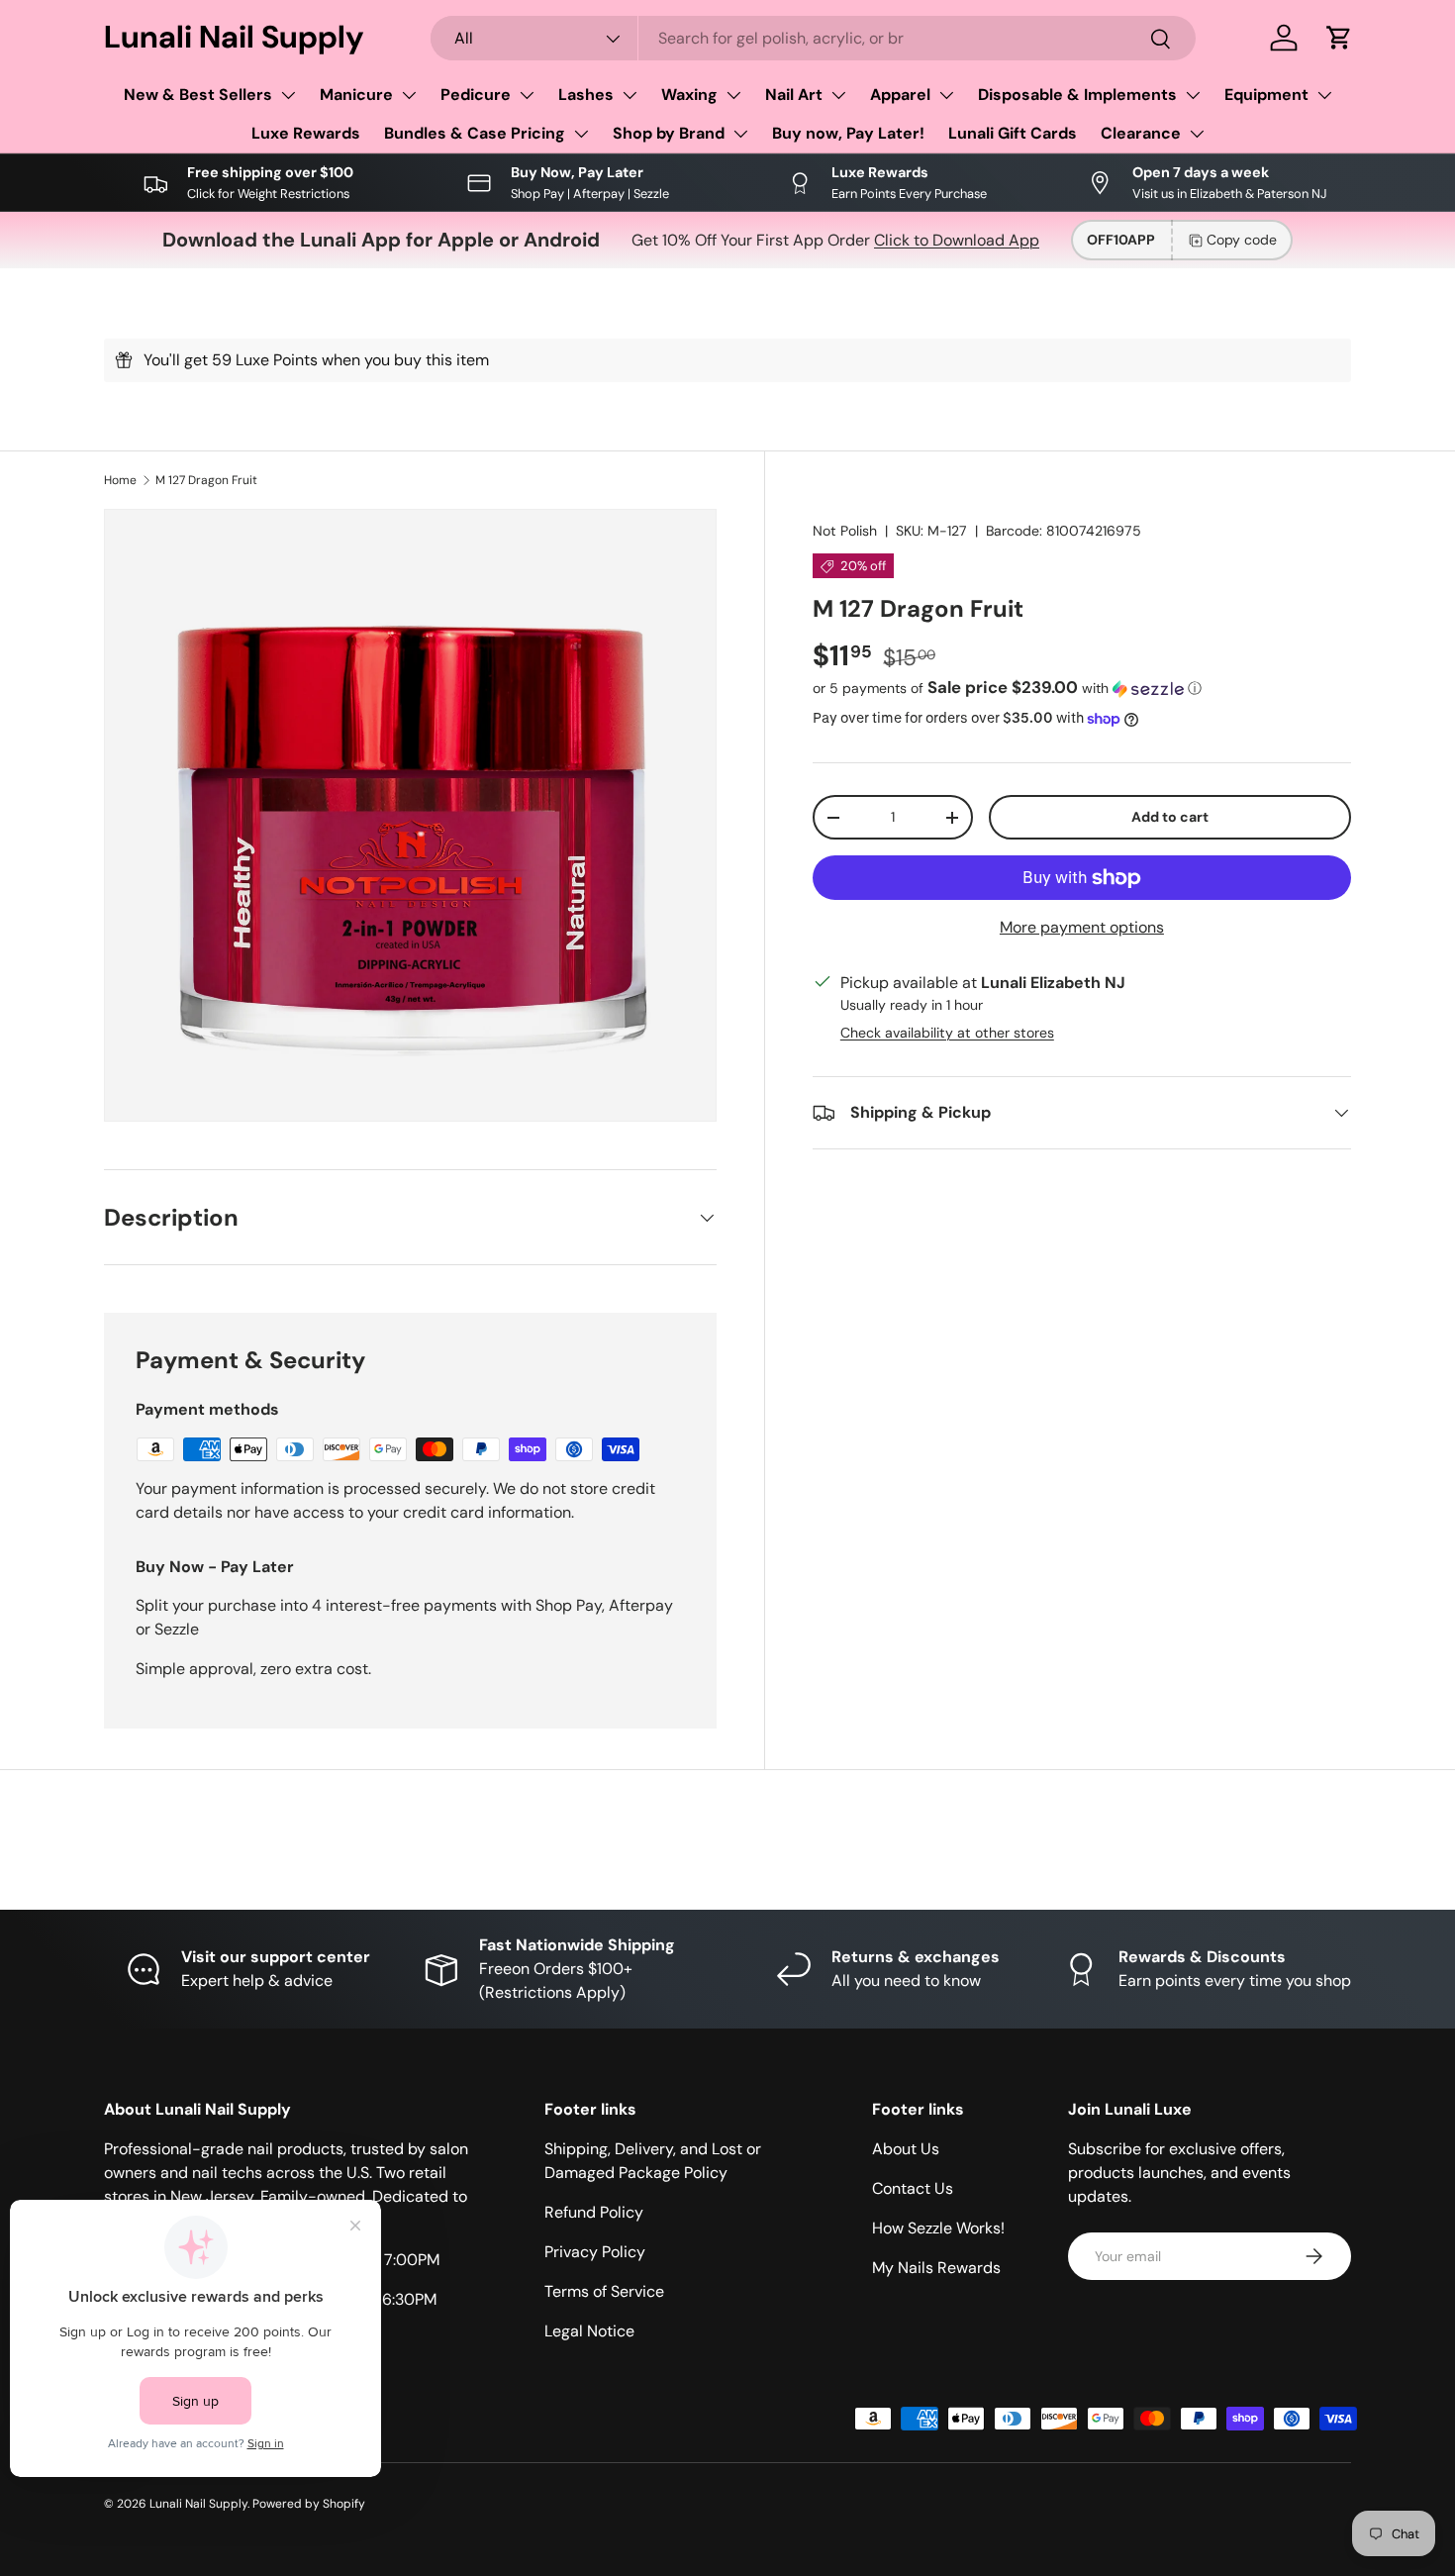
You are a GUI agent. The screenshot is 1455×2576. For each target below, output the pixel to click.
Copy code (1242, 240)
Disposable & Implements (1077, 95)
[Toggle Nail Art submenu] (838, 95)
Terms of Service (604, 2291)
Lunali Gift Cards (1013, 133)
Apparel (900, 95)
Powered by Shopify (309, 2504)
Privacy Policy (595, 2252)
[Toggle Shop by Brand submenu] (740, 134)
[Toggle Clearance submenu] (1197, 134)
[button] (1339, 38)
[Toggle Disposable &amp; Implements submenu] (1193, 95)
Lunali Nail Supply (198, 2504)
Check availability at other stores (947, 1033)
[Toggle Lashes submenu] (630, 95)
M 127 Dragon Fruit (206, 480)
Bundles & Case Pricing (475, 133)
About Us (906, 2149)
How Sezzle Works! (938, 2228)
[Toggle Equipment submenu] (1324, 95)
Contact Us (913, 2188)
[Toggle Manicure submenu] (409, 95)
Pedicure (476, 95)
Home (120, 480)
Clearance (1141, 133)
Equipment (1266, 95)
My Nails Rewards (936, 2268)
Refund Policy (594, 2212)
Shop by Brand (669, 133)
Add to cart (1170, 817)
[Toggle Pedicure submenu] (527, 95)
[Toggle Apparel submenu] (946, 95)
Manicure (356, 95)
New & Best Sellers (198, 95)
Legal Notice (589, 2331)
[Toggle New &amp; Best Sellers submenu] (288, 95)
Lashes (586, 95)
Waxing (689, 95)
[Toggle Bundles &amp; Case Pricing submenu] (581, 134)
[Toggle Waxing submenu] (733, 95)
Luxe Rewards (306, 133)
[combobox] (813, 38)
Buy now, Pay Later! (848, 133)
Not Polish (845, 531)
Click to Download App (957, 240)
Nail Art (794, 95)
